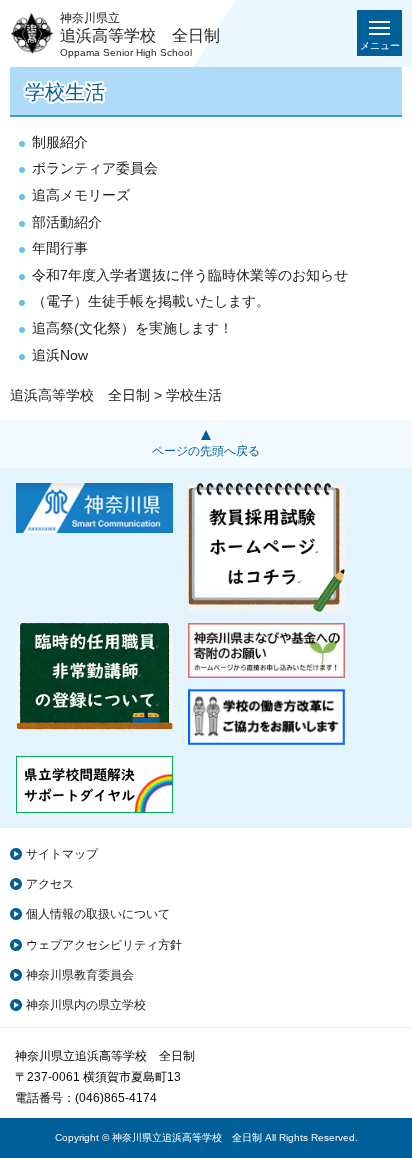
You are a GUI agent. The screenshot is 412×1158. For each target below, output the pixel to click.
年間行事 (60, 248)
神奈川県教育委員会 (80, 975)
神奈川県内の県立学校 (86, 1005)
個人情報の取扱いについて (98, 914)
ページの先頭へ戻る (206, 451)
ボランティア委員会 (95, 168)
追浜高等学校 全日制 (80, 395)
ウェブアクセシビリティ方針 (104, 945)
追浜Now (60, 355)
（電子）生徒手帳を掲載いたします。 (151, 301)
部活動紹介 (67, 222)
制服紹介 (60, 142)
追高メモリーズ (81, 195)
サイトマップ (62, 854)
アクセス (50, 884)
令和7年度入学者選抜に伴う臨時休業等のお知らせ (190, 275)
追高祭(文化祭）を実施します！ (132, 328)
